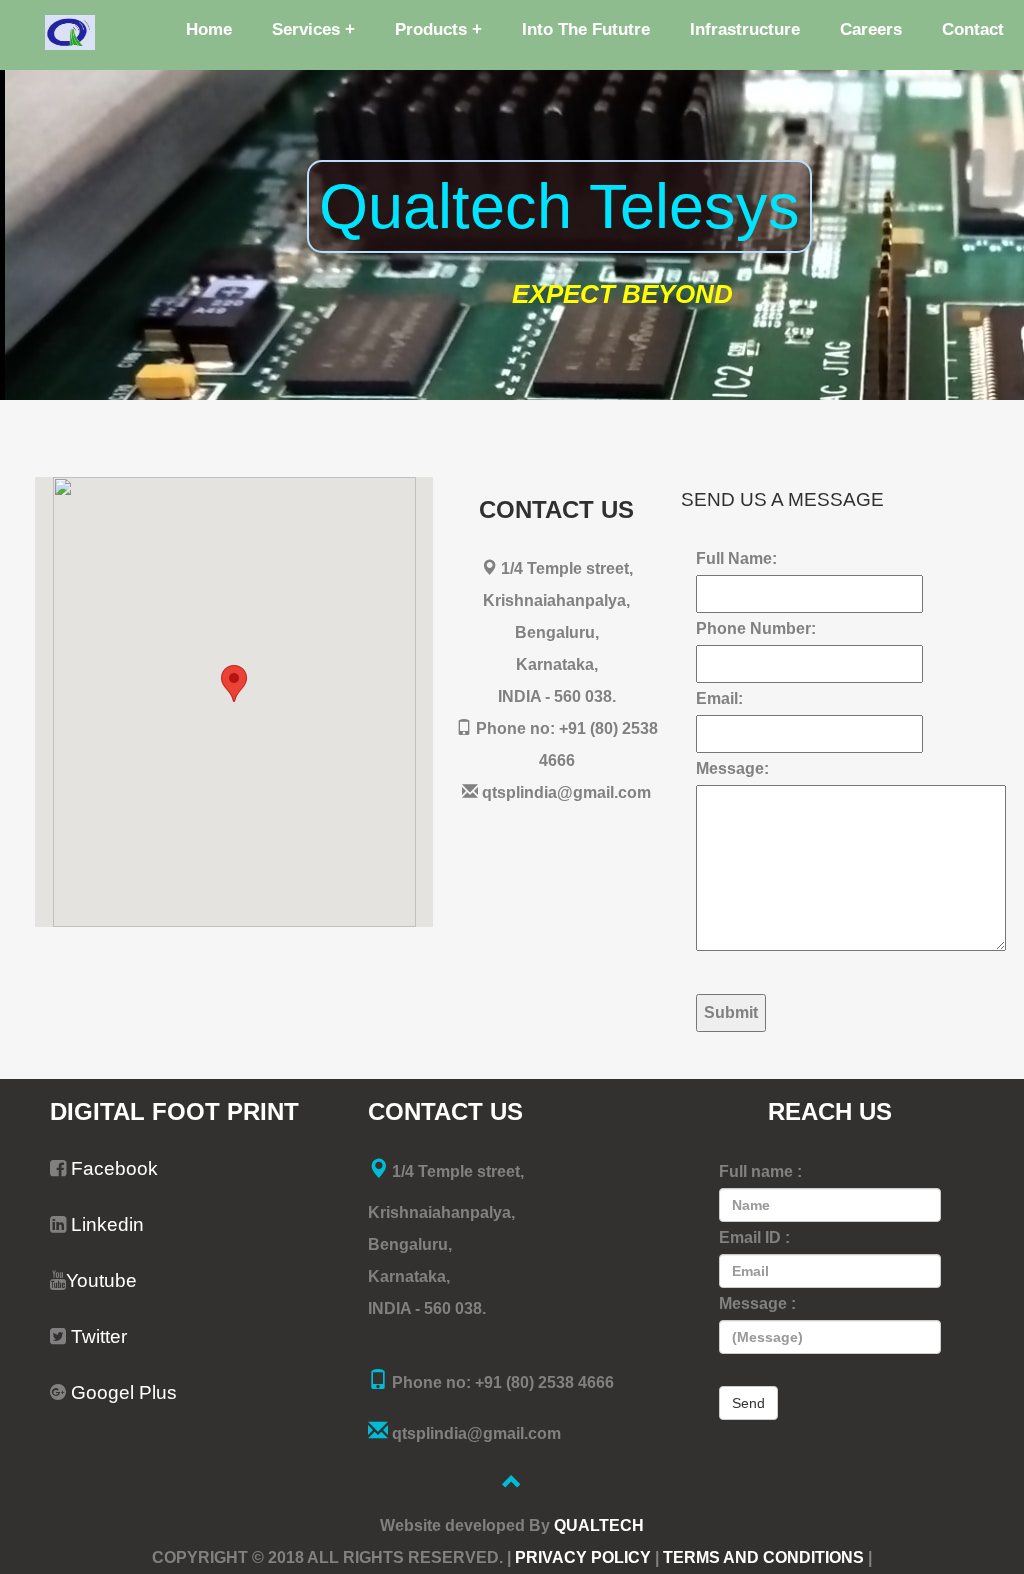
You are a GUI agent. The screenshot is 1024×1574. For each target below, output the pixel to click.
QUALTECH (599, 1525)
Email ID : (757, 1320)
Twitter (99, 1336)
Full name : (760, 1287)
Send (748, 1403)
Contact (973, 29)
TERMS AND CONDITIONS (761, 1557)
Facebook (114, 1168)
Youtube (101, 1280)
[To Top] (512, 1484)
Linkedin (105, 1224)
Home (209, 29)
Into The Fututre (586, 29)
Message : (757, 1353)
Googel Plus (121, 1392)
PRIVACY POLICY (581, 1557)
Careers (871, 29)
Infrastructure (745, 29)
